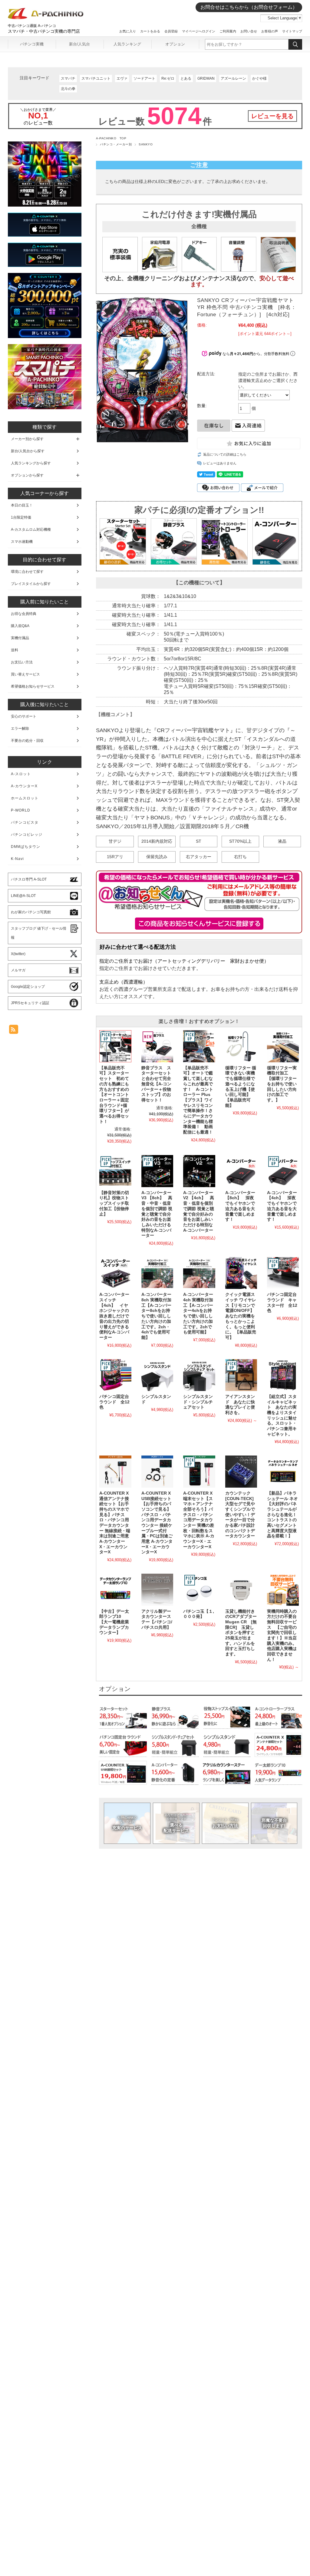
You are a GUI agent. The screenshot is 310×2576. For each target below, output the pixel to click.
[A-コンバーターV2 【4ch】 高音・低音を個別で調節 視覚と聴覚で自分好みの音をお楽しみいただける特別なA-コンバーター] (199, 1171)
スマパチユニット (96, 78)
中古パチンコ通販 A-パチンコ (32, 26)
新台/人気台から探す (28, 451)
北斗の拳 (68, 89)
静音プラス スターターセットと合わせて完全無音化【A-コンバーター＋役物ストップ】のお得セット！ (156, 1084)
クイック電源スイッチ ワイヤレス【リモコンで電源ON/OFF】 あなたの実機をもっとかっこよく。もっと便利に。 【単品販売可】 (242, 1316)
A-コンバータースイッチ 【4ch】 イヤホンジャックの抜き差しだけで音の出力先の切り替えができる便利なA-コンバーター (114, 1316)
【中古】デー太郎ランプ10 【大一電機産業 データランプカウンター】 (116, 1622)
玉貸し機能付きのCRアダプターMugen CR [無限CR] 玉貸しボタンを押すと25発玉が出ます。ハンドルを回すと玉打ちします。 (241, 1633)
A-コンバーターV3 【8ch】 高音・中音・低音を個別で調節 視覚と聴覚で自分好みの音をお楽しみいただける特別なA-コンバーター (157, 1214)
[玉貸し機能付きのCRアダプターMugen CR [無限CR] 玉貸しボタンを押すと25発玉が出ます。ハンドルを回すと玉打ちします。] (241, 1590)
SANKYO (146, 144)
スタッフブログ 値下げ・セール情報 (39, 933)
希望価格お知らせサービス (33, 686)
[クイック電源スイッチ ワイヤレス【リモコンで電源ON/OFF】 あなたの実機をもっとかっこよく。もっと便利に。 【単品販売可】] (241, 1273)
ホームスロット (25, 798)
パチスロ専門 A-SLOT (29, 879)
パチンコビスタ (25, 822)
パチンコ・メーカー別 (116, 144)
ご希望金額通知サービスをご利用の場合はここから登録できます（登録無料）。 (199, 924)
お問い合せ (249, 31)
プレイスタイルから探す (31, 584)
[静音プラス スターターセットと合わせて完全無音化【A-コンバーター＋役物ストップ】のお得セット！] (157, 1046)
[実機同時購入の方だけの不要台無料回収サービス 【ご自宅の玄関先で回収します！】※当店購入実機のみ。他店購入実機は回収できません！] (283, 1590)
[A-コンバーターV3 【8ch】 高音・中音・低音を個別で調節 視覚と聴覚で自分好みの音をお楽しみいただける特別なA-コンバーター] (157, 1171)
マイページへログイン (199, 31)
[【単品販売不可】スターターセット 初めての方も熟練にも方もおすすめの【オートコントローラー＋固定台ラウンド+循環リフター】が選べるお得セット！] (115, 1046)
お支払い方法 (225, 1823)
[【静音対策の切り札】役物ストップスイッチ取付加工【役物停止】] (115, 1171)
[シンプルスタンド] (157, 1375)
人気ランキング (127, 44)
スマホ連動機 (22, 542)
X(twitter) (18, 954)
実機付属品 (20, 638)
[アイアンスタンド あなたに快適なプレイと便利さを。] (241, 1375)
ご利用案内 (228, 31)
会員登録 (171, 31)
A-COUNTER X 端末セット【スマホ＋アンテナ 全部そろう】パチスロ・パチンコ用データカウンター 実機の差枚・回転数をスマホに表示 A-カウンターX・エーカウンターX (199, 1520)
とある (186, 78)
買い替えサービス (25, 674)
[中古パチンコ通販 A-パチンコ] (46, 18)
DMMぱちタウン (26, 847)
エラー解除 (20, 729)
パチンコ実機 (32, 44)
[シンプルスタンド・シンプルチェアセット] (199, 1375)
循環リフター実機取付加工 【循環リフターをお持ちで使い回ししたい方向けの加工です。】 (282, 1084)
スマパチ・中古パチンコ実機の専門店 (44, 31)
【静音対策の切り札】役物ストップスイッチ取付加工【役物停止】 (114, 1203)
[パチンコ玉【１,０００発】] (199, 1590)
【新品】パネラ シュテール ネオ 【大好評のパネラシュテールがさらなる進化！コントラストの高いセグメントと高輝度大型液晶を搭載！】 (285, 1515)
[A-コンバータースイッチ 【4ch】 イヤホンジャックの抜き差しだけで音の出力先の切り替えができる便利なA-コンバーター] (115, 1273)
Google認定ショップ (28, 987)
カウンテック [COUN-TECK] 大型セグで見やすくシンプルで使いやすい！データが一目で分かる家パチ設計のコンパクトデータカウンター (240, 1515)
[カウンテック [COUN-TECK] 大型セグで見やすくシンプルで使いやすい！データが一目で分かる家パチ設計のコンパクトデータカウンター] (241, 1471)
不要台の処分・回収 (27, 741)
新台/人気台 (79, 44)
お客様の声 (270, 31)
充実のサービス (127, 1823)
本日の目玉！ (22, 505)
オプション (175, 44)
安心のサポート (24, 716)
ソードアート (144, 78)
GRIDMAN (206, 78)
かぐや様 (259, 78)
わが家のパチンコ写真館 (31, 912)
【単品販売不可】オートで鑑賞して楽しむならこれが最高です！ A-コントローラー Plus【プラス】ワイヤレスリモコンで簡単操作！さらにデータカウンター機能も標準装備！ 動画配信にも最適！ (198, 1100)
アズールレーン (233, 78)
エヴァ (122, 78)
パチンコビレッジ (27, 835)
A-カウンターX (24, 786)
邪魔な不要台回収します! (274, 1823)
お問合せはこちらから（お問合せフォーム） (249, 7)
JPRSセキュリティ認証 (30, 1003)
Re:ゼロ (168, 78)
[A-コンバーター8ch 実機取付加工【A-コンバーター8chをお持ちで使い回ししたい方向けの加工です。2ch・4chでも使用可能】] (157, 1273)
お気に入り (128, 31)
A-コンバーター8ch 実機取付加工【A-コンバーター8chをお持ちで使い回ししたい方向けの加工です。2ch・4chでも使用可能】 (156, 1316)
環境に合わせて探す (27, 572)
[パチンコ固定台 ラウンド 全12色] (115, 1375)
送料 (15, 650)
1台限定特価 (21, 517)
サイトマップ (292, 31)
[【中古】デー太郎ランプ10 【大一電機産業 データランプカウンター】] (115, 1590)
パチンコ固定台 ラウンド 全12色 (116, 1402)
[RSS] (14, 1031)
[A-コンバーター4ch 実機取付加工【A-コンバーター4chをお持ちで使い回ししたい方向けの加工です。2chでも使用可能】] (199, 1273)
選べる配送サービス (176, 1823)
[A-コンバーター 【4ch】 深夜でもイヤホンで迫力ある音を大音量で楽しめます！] (283, 1171)
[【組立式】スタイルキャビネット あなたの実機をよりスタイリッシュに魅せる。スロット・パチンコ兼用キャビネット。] (283, 1375)
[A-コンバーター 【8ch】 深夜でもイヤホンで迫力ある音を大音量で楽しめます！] (241, 1171)
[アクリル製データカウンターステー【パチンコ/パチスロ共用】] (157, 1590)
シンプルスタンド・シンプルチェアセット (198, 1402)
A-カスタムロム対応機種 (31, 529)
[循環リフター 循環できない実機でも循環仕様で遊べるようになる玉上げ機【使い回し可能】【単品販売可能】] (241, 1046)
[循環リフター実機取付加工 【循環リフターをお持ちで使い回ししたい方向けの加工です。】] (283, 1046)
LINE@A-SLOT (23, 896)
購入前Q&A (20, 626)
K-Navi (17, 859)
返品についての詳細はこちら (225, 454)
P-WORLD (21, 810)
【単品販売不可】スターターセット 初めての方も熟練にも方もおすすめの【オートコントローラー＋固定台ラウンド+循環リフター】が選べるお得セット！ (114, 1095)
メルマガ (18, 970)
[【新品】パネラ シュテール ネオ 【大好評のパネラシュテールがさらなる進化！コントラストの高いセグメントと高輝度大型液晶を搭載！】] (283, 1471)
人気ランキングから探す (31, 463)
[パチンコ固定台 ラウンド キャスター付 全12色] (283, 1273)
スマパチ (68, 78)
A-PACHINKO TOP (111, 138)
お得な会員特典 (24, 614)
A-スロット (21, 774)
